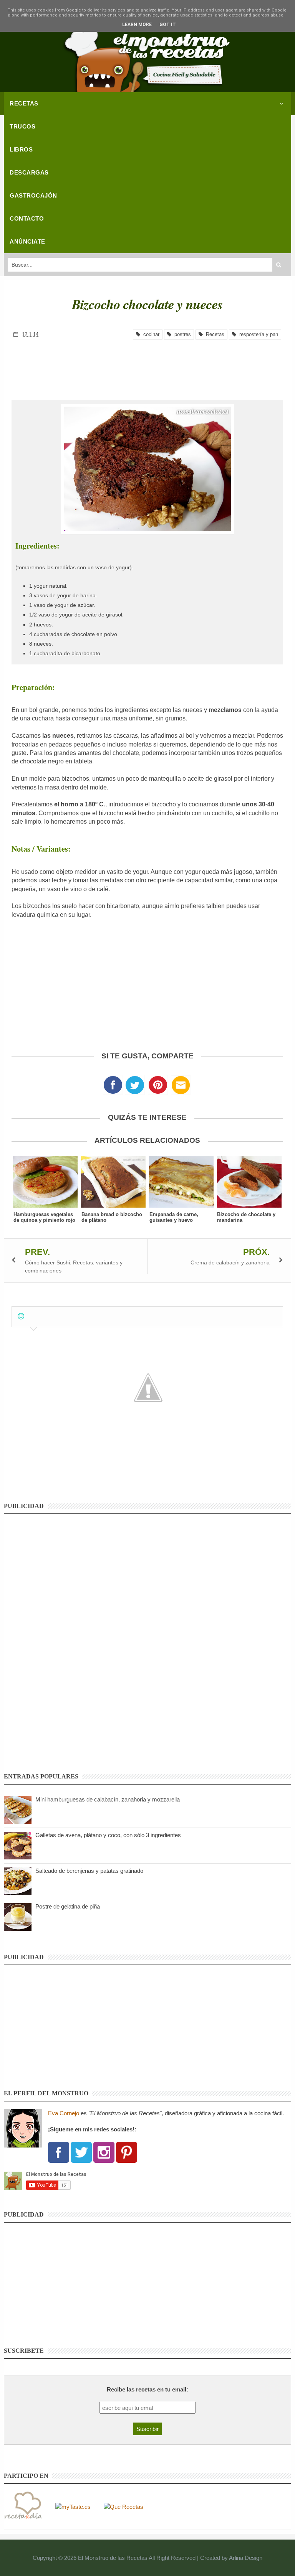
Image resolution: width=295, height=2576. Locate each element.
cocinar (150, 334)
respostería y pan (257, 334)
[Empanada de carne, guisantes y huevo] (181, 1182)
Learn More (137, 25)
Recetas (214, 334)
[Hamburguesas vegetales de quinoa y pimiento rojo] (46, 1182)
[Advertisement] (147, 365)
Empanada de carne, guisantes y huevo (174, 1217)
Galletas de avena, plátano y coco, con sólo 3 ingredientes (108, 1835)
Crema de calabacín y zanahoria (230, 1262)
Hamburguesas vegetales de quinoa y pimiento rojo (44, 1217)
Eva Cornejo (64, 2113)
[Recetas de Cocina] (23, 2506)
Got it (168, 25)
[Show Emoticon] (21, 1316)
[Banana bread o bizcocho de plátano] (114, 1182)
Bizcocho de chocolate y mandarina (246, 1217)
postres (181, 334)
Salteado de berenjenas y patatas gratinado (89, 1871)
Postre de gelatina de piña (68, 1906)
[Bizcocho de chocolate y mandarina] (249, 1182)
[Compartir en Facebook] (113, 1087)
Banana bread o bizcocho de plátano (112, 1217)
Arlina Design (246, 2558)
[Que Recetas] (123, 2506)
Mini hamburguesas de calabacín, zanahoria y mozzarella (108, 1799)
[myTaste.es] (73, 2506)
